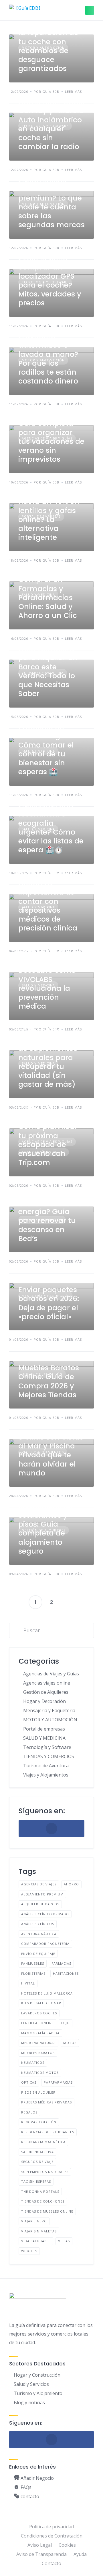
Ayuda (80, 2554)
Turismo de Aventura (46, 1766)
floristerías (33, 1973)
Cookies (67, 2545)
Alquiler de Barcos (40, 1904)
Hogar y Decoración (44, 1701)
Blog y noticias (29, 2402)
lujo (66, 2023)
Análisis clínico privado (45, 1914)
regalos (29, 2112)
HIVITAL (28, 1983)
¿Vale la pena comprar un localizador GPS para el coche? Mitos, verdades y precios (50, 281)
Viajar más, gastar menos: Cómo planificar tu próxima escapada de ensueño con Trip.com (48, 1136)
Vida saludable (36, 2241)
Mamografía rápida (40, 2033)
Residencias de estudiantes (48, 2132)
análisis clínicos (38, 1924)
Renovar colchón (39, 2122)
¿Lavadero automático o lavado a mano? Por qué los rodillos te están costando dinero (48, 359)
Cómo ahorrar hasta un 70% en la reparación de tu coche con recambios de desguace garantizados (48, 42)
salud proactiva (37, 2152)
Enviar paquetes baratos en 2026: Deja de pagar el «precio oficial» (49, 1303)
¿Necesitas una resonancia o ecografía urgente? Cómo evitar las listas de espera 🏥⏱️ (51, 827)
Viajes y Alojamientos (46, 1775)
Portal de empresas (44, 1729)
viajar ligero (34, 2221)
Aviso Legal (40, 2545)
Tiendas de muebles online (47, 2211)
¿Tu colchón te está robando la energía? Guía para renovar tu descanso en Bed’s (47, 1216)
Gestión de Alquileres (46, 1692)
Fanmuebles (33, 1963)
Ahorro (71, 1884)
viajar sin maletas (39, 2231)
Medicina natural (38, 2043)
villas (64, 2241)
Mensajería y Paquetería (49, 1710)
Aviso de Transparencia (41, 2554)
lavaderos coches (39, 2013)
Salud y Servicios (31, 2384)
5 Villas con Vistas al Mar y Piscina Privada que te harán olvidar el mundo (51, 1455)
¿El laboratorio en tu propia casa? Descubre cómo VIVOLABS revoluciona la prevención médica (50, 979)
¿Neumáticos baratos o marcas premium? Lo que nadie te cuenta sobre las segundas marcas (51, 202)
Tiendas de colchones (43, 2201)
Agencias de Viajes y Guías (51, 1674)
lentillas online (37, 2023)
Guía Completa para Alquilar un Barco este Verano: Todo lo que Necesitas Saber (48, 671)
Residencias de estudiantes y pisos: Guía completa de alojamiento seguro (45, 1529)
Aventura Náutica (39, 1934)
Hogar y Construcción (37, 2375)
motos (70, 2043)
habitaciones (66, 1973)
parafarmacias (58, 2082)
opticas (29, 2082)
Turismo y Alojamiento (38, 2393)
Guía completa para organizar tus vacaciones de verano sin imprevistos (51, 441)
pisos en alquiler (38, 2092)
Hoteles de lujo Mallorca (47, 1993)
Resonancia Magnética (43, 2142)
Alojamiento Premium (42, 1894)
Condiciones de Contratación (52, 2536)
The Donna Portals (40, 2191)
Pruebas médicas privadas (46, 2102)
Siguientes (68, 1602)
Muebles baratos (38, 2053)
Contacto (51, 2563)
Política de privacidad (51, 2527)
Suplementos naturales (45, 2172)
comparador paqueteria (45, 1944)
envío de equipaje (38, 1954)
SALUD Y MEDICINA (44, 1738)
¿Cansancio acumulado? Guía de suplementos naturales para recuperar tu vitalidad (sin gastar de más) (51, 1058)
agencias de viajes (39, 1884)
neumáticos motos (40, 2073)
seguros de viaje (37, 2162)
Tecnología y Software (47, 1747)
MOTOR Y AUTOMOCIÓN (50, 1720)
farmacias (61, 1963)
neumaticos (33, 2062)
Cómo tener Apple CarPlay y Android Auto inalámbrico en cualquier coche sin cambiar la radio (51, 124)
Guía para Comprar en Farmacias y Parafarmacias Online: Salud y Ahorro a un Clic (48, 593)
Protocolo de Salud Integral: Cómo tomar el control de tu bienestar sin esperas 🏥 (46, 749)
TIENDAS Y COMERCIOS (49, 1756)
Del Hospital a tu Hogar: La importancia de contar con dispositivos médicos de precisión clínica (48, 901)
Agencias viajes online (47, 1683)
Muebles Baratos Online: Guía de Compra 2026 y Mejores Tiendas (49, 1381)
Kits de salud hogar (41, 2003)
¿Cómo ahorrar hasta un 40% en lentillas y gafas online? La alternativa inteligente (49, 515)
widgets (29, 2251)
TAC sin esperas (36, 2181)
